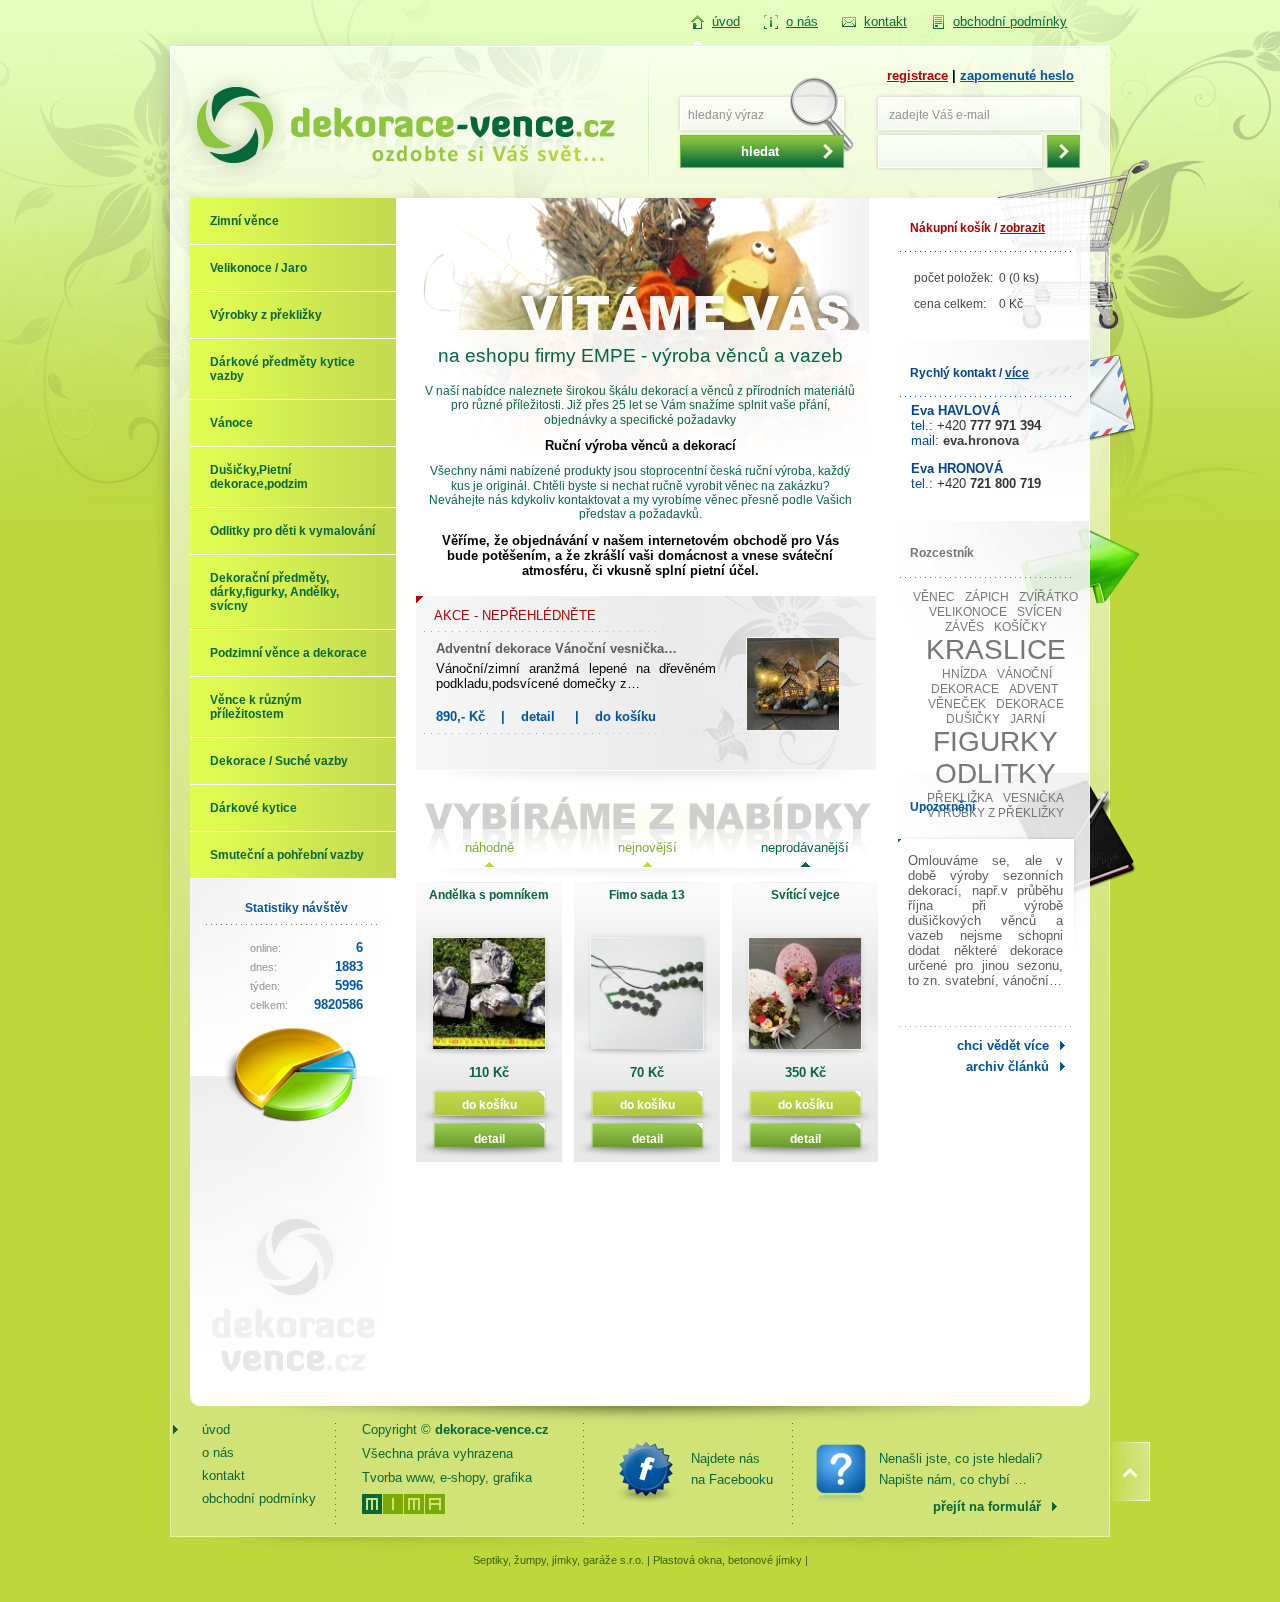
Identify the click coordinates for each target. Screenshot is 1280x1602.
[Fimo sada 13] (647, 1000)
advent (1033, 689)
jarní (1027, 719)
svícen (1039, 612)
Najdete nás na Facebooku (732, 1469)
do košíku (625, 716)
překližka (960, 798)
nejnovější (647, 847)
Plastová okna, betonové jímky (727, 1560)
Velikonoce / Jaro (258, 268)
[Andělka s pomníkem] (489, 1000)
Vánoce (231, 423)
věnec (934, 597)
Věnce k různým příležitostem (256, 707)
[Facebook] (646, 1469)
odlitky (995, 773)
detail (538, 716)
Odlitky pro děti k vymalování (292, 531)
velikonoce (968, 612)
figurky (995, 741)
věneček (957, 704)
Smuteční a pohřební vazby (287, 855)
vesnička (1033, 798)
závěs (964, 627)
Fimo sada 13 (647, 895)
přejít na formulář (987, 1506)
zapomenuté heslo (1017, 75)
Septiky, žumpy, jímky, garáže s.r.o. (558, 1560)
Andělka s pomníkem (489, 895)
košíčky (1020, 627)
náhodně (489, 847)
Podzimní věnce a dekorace (288, 653)
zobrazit (1022, 228)
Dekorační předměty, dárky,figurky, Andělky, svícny (274, 592)
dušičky (973, 719)
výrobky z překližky (995, 813)
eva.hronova (981, 440)
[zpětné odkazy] (285, 1387)
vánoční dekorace (992, 681)
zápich (987, 597)
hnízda (964, 674)
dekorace (1030, 704)
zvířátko (1048, 597)
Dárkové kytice (253, 808)
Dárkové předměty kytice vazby (282, 369)
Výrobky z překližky (266, 315)
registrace (917, 75)
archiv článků (1007, 1066)
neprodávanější (805, 847)
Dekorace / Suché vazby (279, 761)
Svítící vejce (805, 895)
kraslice (996, 649)
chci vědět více (1003, 1045)
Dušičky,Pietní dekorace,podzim (259, 477)
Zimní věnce (244, 221)
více (1017, 373)
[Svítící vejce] (805, 1000)
